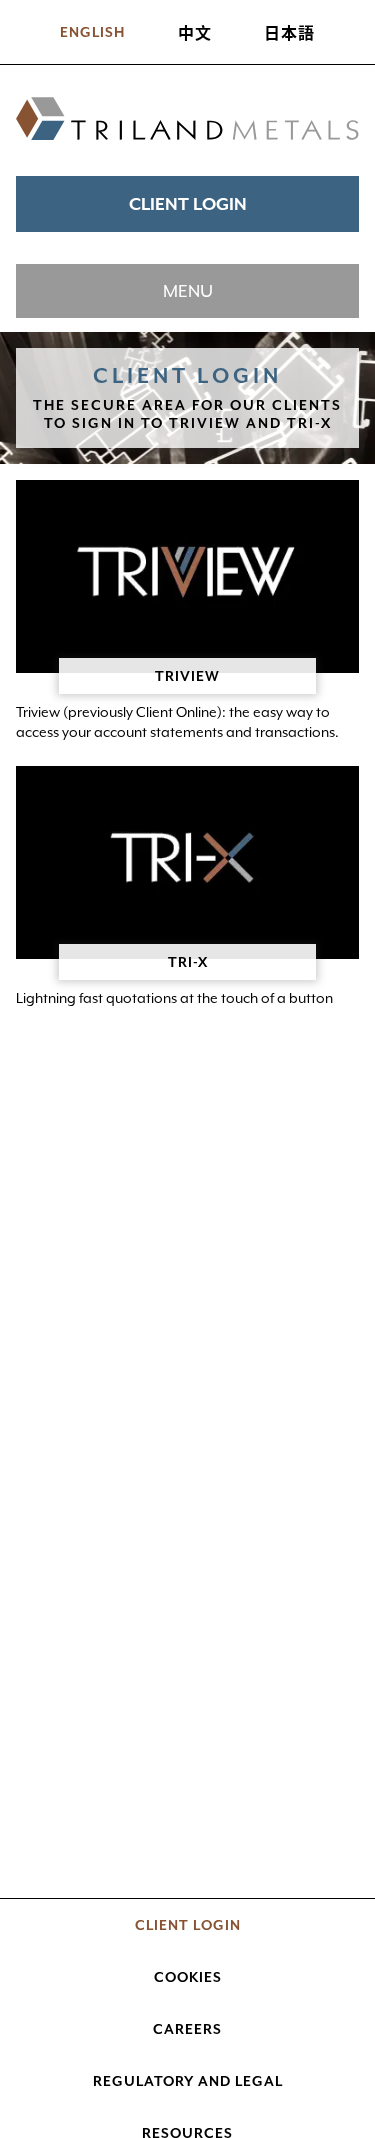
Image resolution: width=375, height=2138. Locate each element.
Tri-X (188, 962)
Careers (187, 2029)
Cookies (188, 1977)
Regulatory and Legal (188, 2081)
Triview (187, 676)
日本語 (289, 32)
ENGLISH (92, 32)
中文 (195, 32)
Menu (188, 291)
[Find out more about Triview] (187, 576)
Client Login (188, 204)
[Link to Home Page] (187, 120)
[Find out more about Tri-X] (187, 862)
